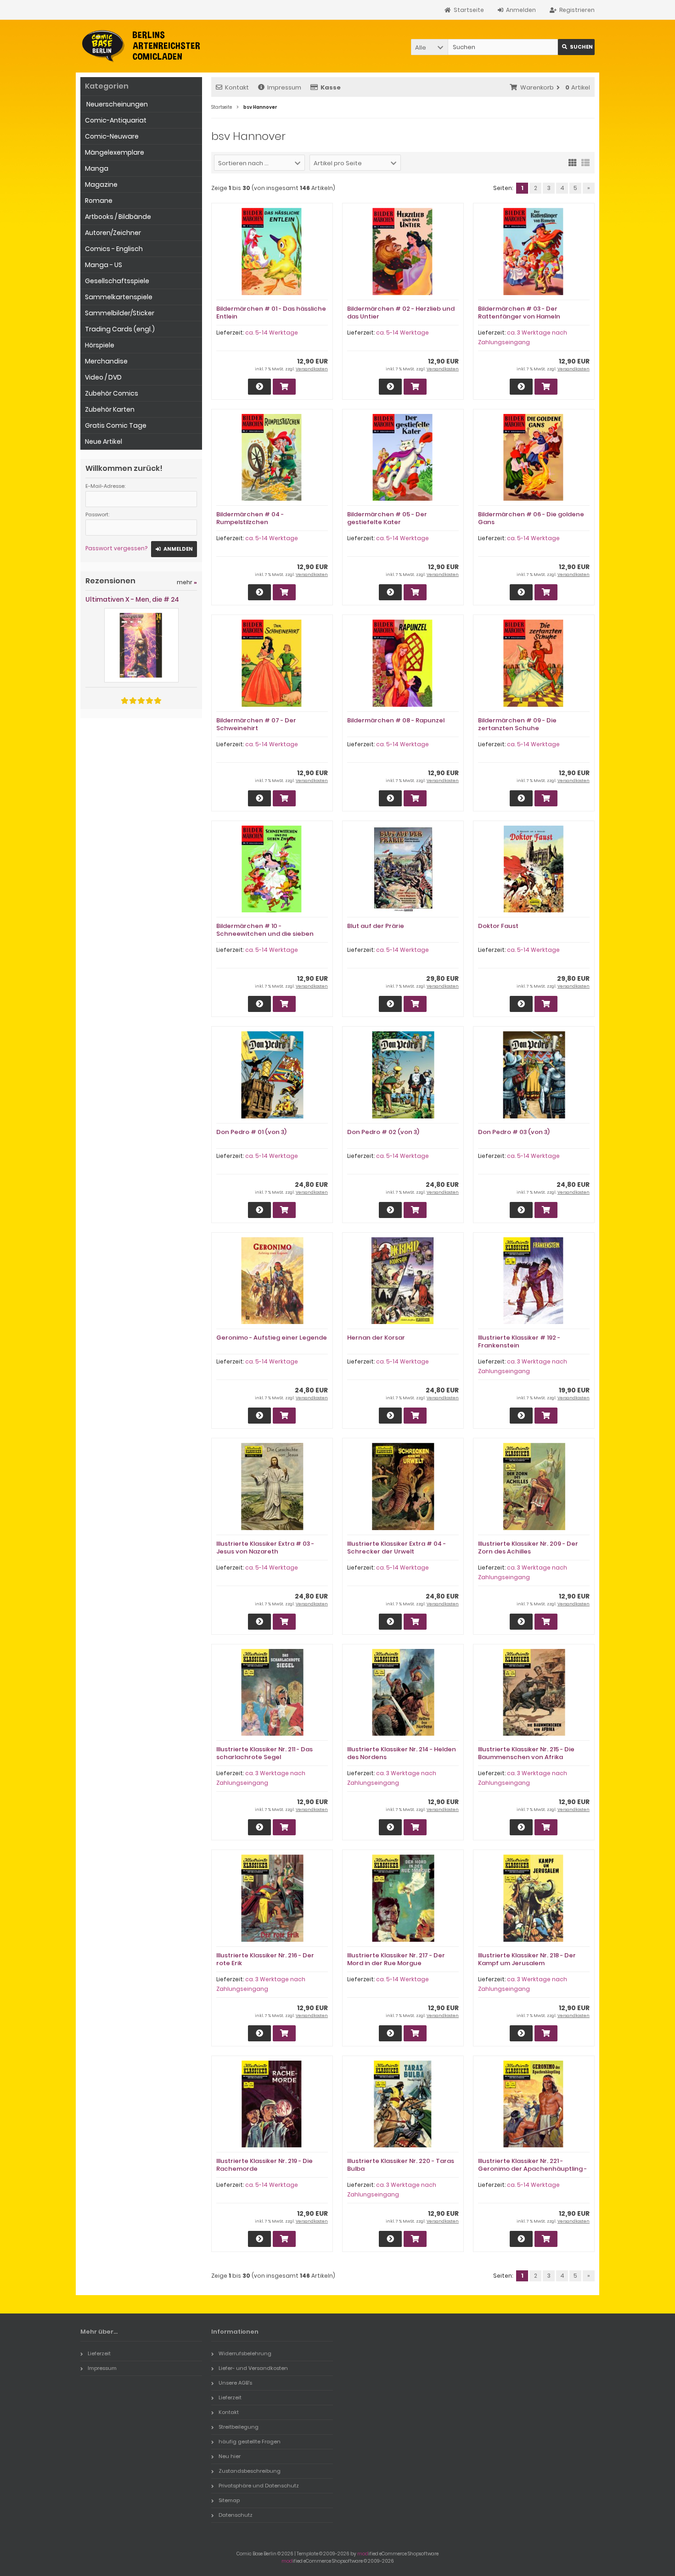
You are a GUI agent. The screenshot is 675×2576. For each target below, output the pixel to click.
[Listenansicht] (585, 162)
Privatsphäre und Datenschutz (259, 2486)
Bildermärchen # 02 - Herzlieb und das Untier (401, 313)
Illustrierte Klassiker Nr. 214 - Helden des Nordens (402, 1753)
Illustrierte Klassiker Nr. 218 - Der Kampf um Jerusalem (527, 1959)
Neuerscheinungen (116, 104)
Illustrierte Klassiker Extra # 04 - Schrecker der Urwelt (397, 1548)
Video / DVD (103, 377)
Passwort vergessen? (116, 548)
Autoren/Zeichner (113, 233)
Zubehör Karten (110, 409)
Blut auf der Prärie (376, 926)
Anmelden (174, 549)
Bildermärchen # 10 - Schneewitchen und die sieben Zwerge (265, 934)
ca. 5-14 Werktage (272, 332)
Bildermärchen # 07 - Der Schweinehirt (256, 724)
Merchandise (106, 361)
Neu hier (230, 2456)
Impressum (284, 87)
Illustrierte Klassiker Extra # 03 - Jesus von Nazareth (265, 1548)
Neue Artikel (104, 441)
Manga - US (104, 265)
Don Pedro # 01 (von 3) (251, 1132)
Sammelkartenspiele (119, 297)
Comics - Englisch (114, 249)
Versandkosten (312, 369)
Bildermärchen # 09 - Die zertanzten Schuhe (517, 724)
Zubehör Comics (112, 393)
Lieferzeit (99, 2353)
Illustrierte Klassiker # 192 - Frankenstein (519, 1341)
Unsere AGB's (235, 2383)
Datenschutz (236, 2515)
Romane (99, 201)
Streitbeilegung (239, 2427)
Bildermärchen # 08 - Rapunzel (396, 720)
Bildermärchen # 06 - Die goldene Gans (531, 518)
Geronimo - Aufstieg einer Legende (272, 1338)
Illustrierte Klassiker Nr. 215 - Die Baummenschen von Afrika (526, 1753)
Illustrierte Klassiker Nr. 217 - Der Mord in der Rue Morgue (396, 1959)
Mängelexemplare (115, 152)
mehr (187, 582)
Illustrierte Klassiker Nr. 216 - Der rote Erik (265, 1959)
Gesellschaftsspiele (117, 281)
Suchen (576, 47)
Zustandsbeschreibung (250, 2471)
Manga (97, 168)
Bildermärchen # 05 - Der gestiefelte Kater (387, 518)
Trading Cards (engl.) (120, 329)
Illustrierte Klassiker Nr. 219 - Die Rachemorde (264, 2165)
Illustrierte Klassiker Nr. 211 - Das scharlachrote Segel (264, 1753)
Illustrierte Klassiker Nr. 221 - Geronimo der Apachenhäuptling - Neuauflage (532, 2169)
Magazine (101, 184)
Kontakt (237, 87)
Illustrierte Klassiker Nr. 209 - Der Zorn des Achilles (528, 1548)
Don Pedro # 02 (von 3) (383, 1132)
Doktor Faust (498, 926)
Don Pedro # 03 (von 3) (514, 1132)
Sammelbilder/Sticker (120, 313)
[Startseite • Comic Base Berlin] (141, 46)
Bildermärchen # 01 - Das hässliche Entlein (271, 313)
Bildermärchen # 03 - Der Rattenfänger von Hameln (519, 313)
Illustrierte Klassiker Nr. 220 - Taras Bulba (401, 2165)
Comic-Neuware (112, 136)
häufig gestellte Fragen (250, 2442)
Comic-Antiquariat (116, 120)
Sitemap (229, 2500)
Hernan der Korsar (376, 1338)
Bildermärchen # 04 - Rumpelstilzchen (250, 518)
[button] (429, 47)
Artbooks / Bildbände (118, 217)
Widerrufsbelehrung (245, 2353)
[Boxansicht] (573, 162)
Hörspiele (100, 345)
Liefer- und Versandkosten (253, 2368)
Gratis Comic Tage (116, 425)
